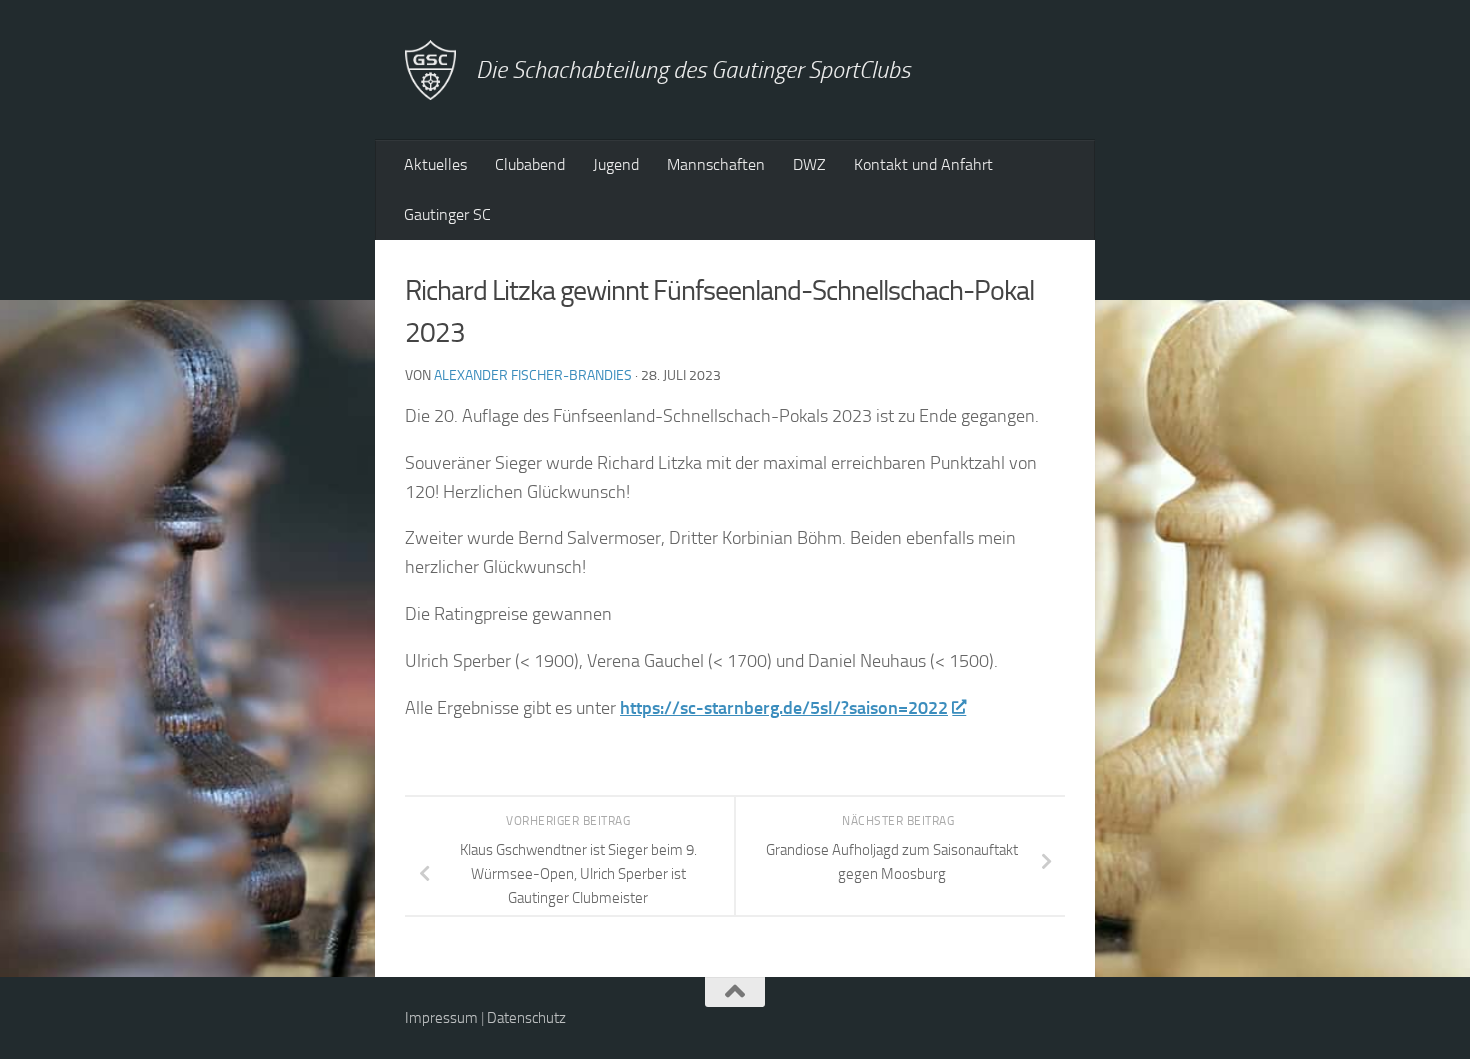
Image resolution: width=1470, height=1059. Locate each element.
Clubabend (530, 164)
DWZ (809, 164)
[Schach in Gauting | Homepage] (430, 70)
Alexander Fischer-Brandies (533, 375)
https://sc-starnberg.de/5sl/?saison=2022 (784, 708)
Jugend (616, 164)
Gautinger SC (447, 214)
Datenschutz (526, 1018)
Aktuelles (435, 164)
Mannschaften (716, 164)
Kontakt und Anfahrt (923, 164)
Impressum (441, 1018)
